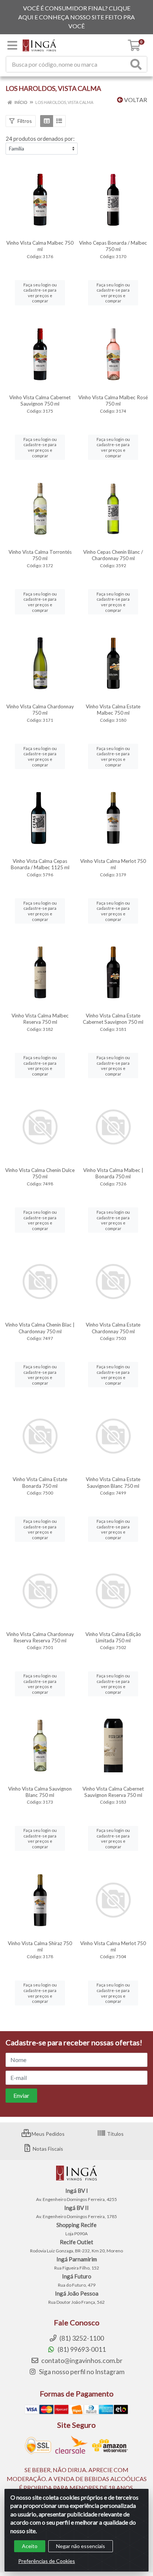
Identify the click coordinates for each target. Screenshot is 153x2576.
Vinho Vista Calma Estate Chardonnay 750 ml (113, 1328)
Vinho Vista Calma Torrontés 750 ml (40, 555)
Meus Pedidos (48, 2134)
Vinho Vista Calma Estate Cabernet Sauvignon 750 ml (113, 1019)
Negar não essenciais (81, 2546)
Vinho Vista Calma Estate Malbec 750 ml (113, 710)
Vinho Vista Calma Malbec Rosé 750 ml (113, 401)
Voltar (135, 100)
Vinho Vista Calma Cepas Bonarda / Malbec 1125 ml (40, 864)
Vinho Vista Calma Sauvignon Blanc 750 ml (40, 1792)
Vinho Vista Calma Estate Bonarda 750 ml (40, 1482)
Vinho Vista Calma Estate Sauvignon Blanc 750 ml (113, 1482)
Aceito (30, 2546)
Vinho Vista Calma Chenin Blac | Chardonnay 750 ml (40, 1328)
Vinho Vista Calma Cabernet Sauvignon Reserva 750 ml (113, 1792)
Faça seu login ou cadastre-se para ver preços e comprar (40, 293)
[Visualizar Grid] (47, 121)
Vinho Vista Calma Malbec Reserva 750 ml (40, 1019)
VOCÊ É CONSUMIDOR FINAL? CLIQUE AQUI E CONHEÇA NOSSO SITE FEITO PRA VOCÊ (76, 17)
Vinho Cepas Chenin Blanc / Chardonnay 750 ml (113, 555)
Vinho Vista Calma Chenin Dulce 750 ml (40, 1173)
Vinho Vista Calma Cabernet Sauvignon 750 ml (40, 401)
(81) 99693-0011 (81, 2349)
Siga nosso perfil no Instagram (81, 2372)
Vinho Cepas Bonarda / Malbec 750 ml (113, 246)
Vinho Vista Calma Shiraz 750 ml (40, 1946)
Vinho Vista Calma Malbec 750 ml (40, 246)
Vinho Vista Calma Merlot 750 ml (113, 864)
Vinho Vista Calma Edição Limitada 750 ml (113, 1637)
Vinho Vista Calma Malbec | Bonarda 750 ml (113, 1173)
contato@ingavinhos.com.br (81, 2361)
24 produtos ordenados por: (40, 139)
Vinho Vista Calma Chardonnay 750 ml (40, 710)
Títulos (115, 2134)
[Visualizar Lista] (59, 121)
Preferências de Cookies (47, 2561)
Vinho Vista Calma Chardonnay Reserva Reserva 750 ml (40, 1637)
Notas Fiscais (47, 2149)
